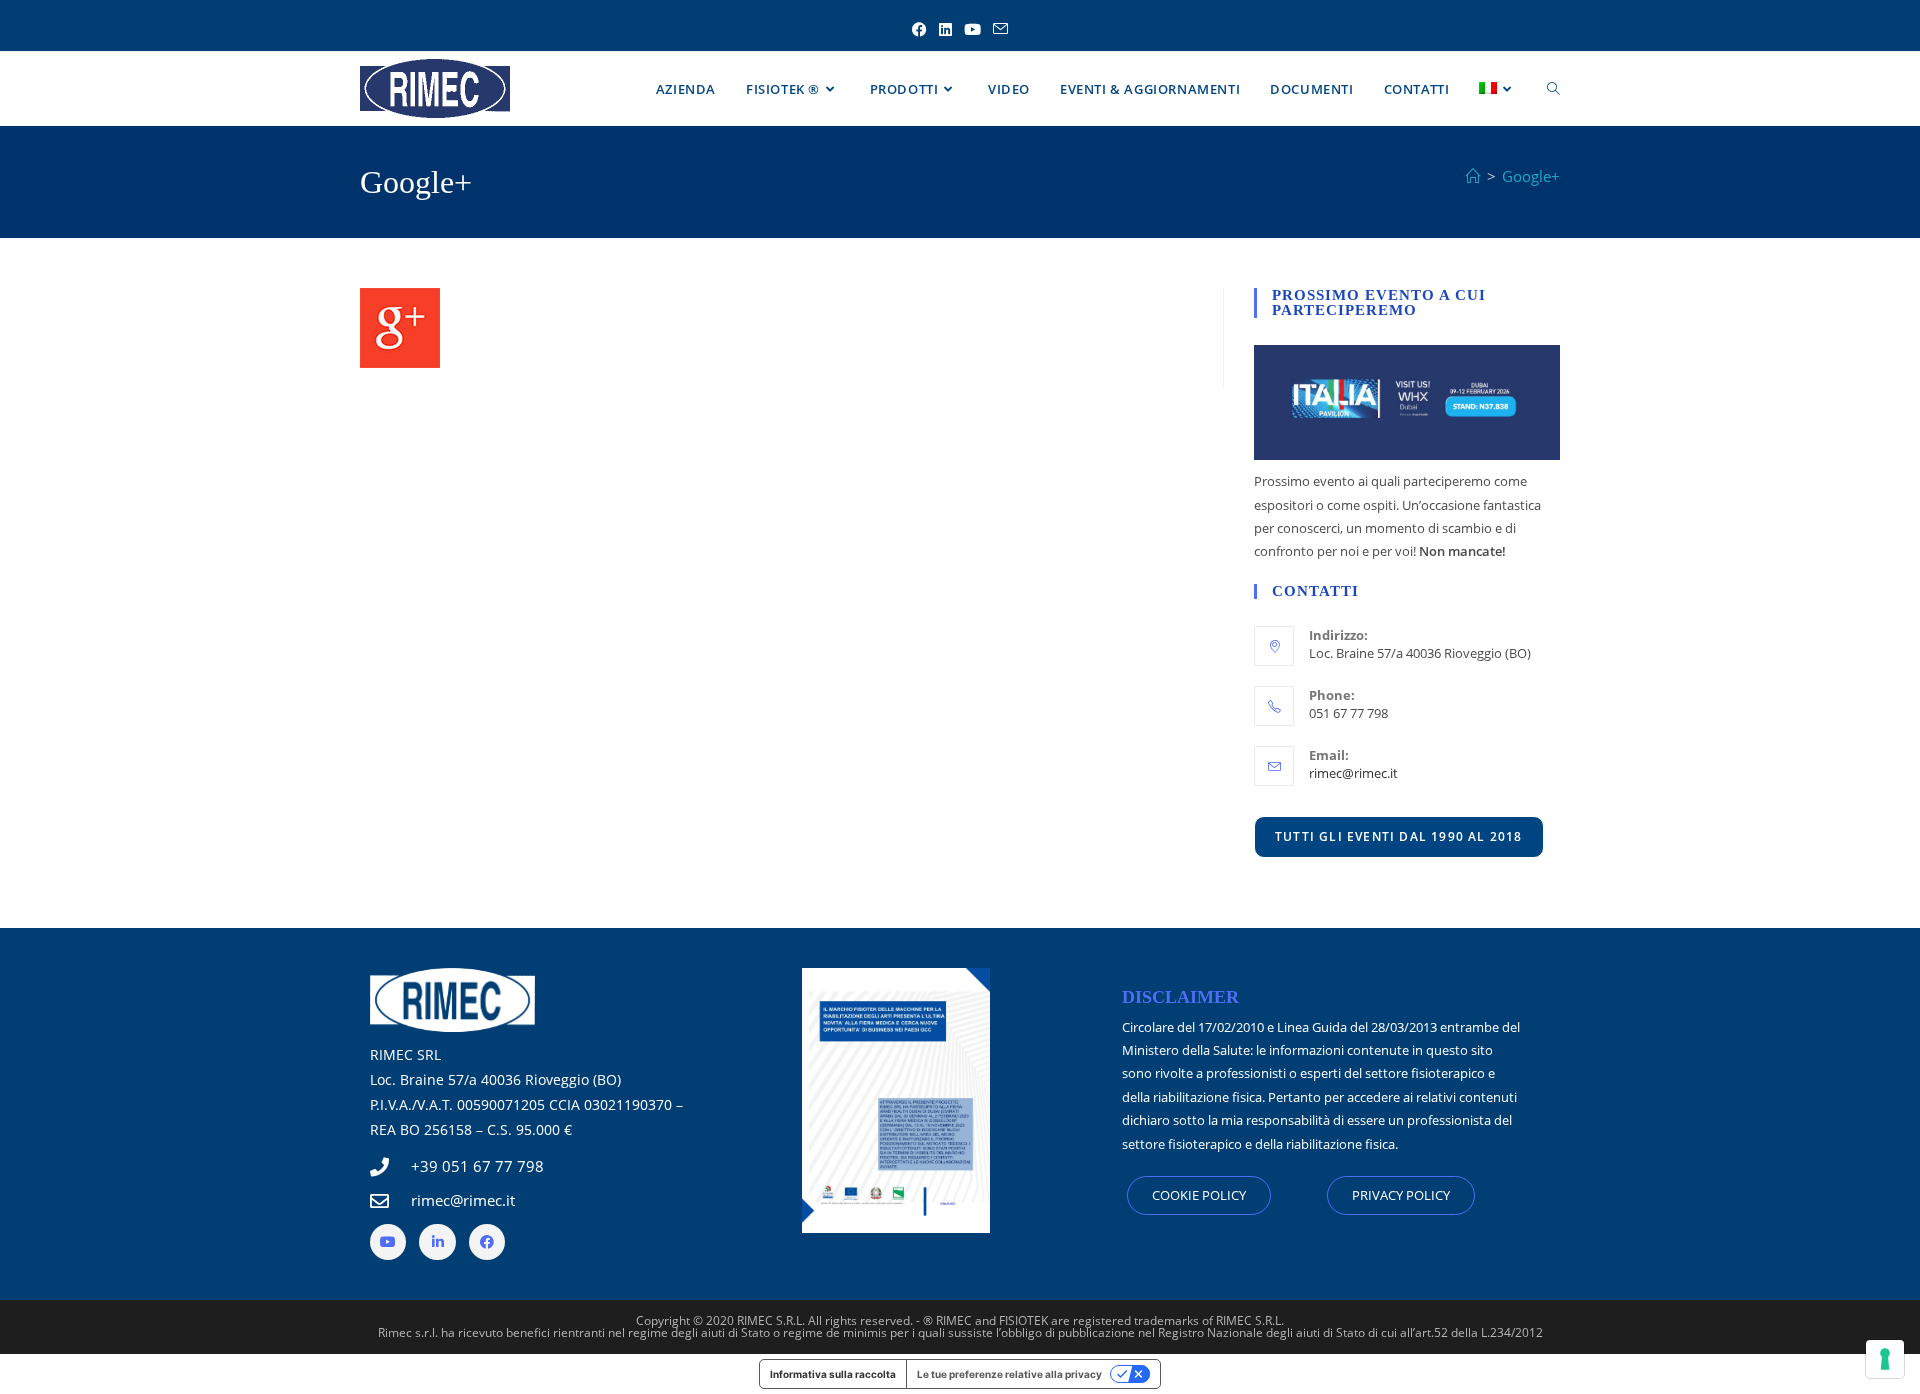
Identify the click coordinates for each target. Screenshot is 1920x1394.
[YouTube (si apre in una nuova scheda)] (972, 29)
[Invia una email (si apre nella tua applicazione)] (1000, 29)
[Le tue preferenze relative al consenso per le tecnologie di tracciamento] (1885, 1359)
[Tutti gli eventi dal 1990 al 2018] (1399, 836)
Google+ (1531, 176)
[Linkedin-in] (437, 1242)
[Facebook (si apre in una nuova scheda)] (919, 29)
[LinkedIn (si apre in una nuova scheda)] (945, 29)
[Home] (1473, 176)
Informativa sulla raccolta (833, 1374)
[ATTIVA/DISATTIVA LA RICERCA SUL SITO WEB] (1553, 89)
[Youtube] (388, 1242)
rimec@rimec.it (1353, 773)
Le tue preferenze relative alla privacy (1009, 1374)
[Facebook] (487, 1242)
